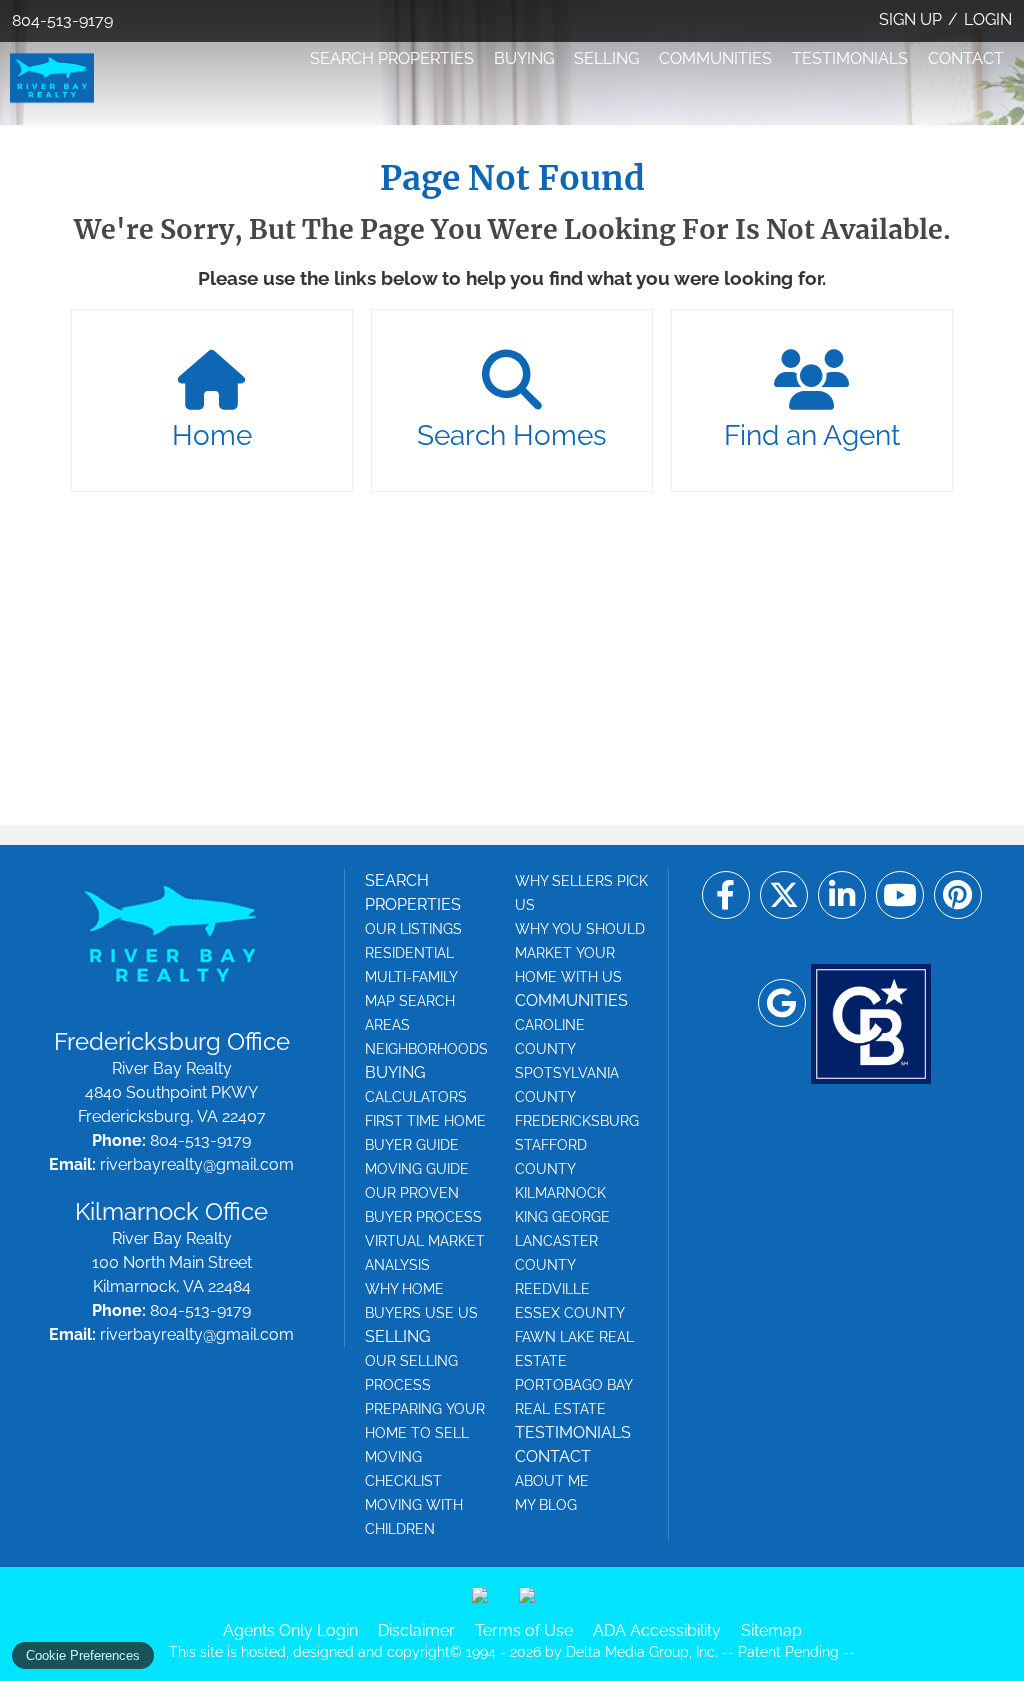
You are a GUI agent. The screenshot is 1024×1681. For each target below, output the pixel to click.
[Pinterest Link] (958, 895)
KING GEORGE (562, 1217)
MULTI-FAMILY (411, 977)
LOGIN (988, 19)
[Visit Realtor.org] (488, 1603)
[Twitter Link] (784, 895)
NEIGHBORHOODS (426, 1049)
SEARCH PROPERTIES (392, 58)
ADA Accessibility (657, 1630)
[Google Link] (782, 1003)
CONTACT (966, 58)
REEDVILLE (552, 1289)
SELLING (606, 58)
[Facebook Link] (726, 895)
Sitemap (771, 1630)
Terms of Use (524, 1630)
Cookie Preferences (83, 1655)
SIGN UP (910, 19)
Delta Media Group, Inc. (642, 1652)
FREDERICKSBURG (577, 1121)
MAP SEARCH (410, 1001)
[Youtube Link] (900, 895)
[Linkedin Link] (842, 895)
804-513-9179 (62, 20)
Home (212, 435)
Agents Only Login (290, 1630)
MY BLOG (546, 1505)
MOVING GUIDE (417, 1169)
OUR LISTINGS (413, 929)
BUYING (524, 58)
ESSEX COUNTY (570, 1313)
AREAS (387, 1025)
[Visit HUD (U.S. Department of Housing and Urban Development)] (535, 1603)
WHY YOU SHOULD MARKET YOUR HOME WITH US (580, 953)
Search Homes (512, 435)
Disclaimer (416, 1630)
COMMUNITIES (715, 58)
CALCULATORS (416, 1097)
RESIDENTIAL (409, 953)
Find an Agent (812, 435)
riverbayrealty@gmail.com (197, 1164)
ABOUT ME (552, 1481)
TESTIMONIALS (850, 58)
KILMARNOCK (560, 1193)
